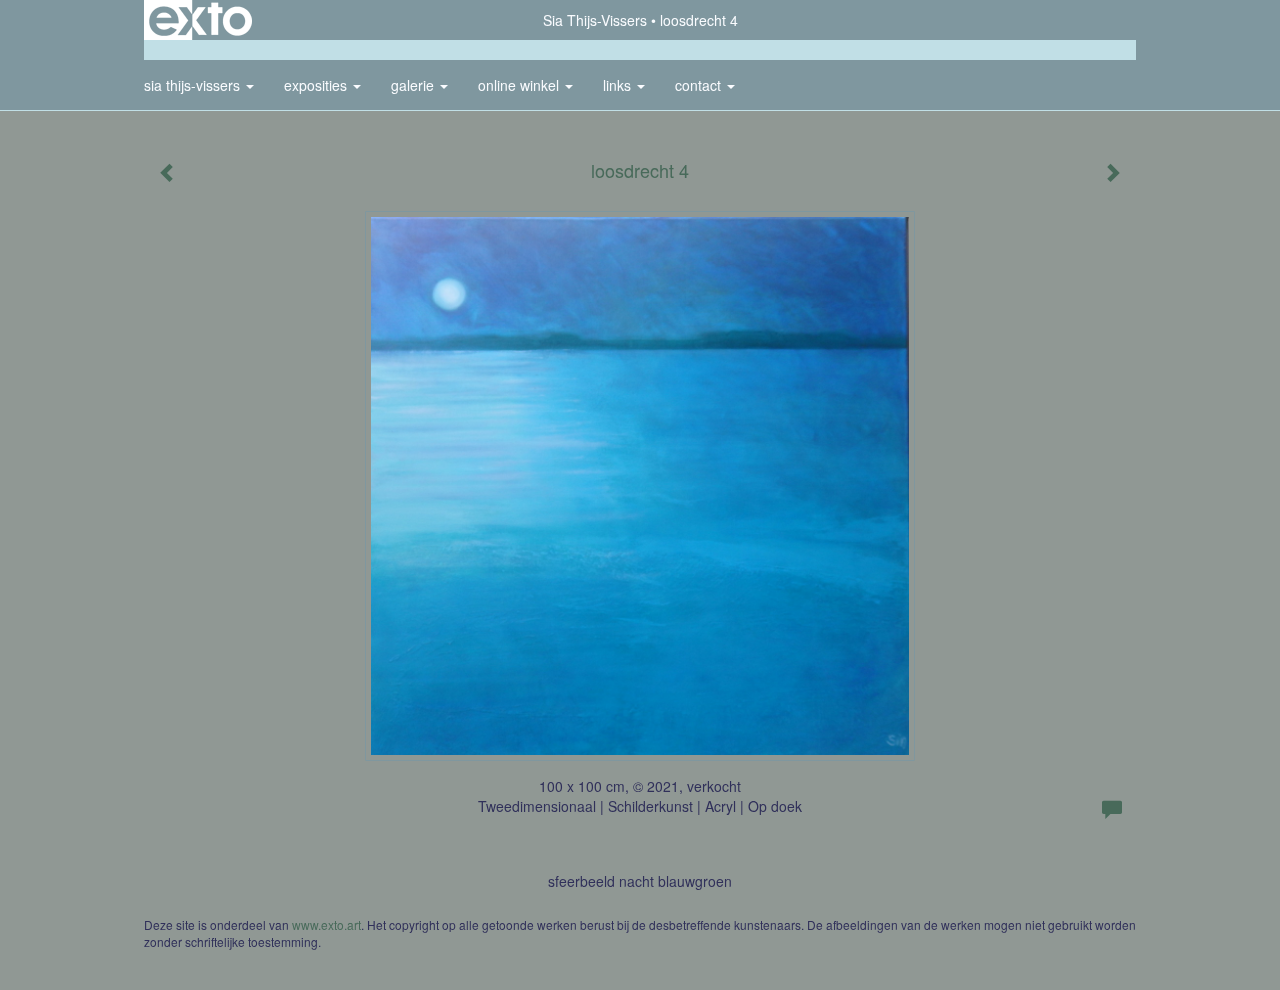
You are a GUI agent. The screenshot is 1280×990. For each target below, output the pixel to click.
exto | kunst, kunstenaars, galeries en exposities (200, 20)
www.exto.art (326, 924)
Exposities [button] (317, 85)
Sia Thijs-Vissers (595, 20)
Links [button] (619, 85)
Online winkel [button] (520, 85)
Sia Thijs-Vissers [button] (194, 85)
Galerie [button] (414, 85)
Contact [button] (700, 85)
